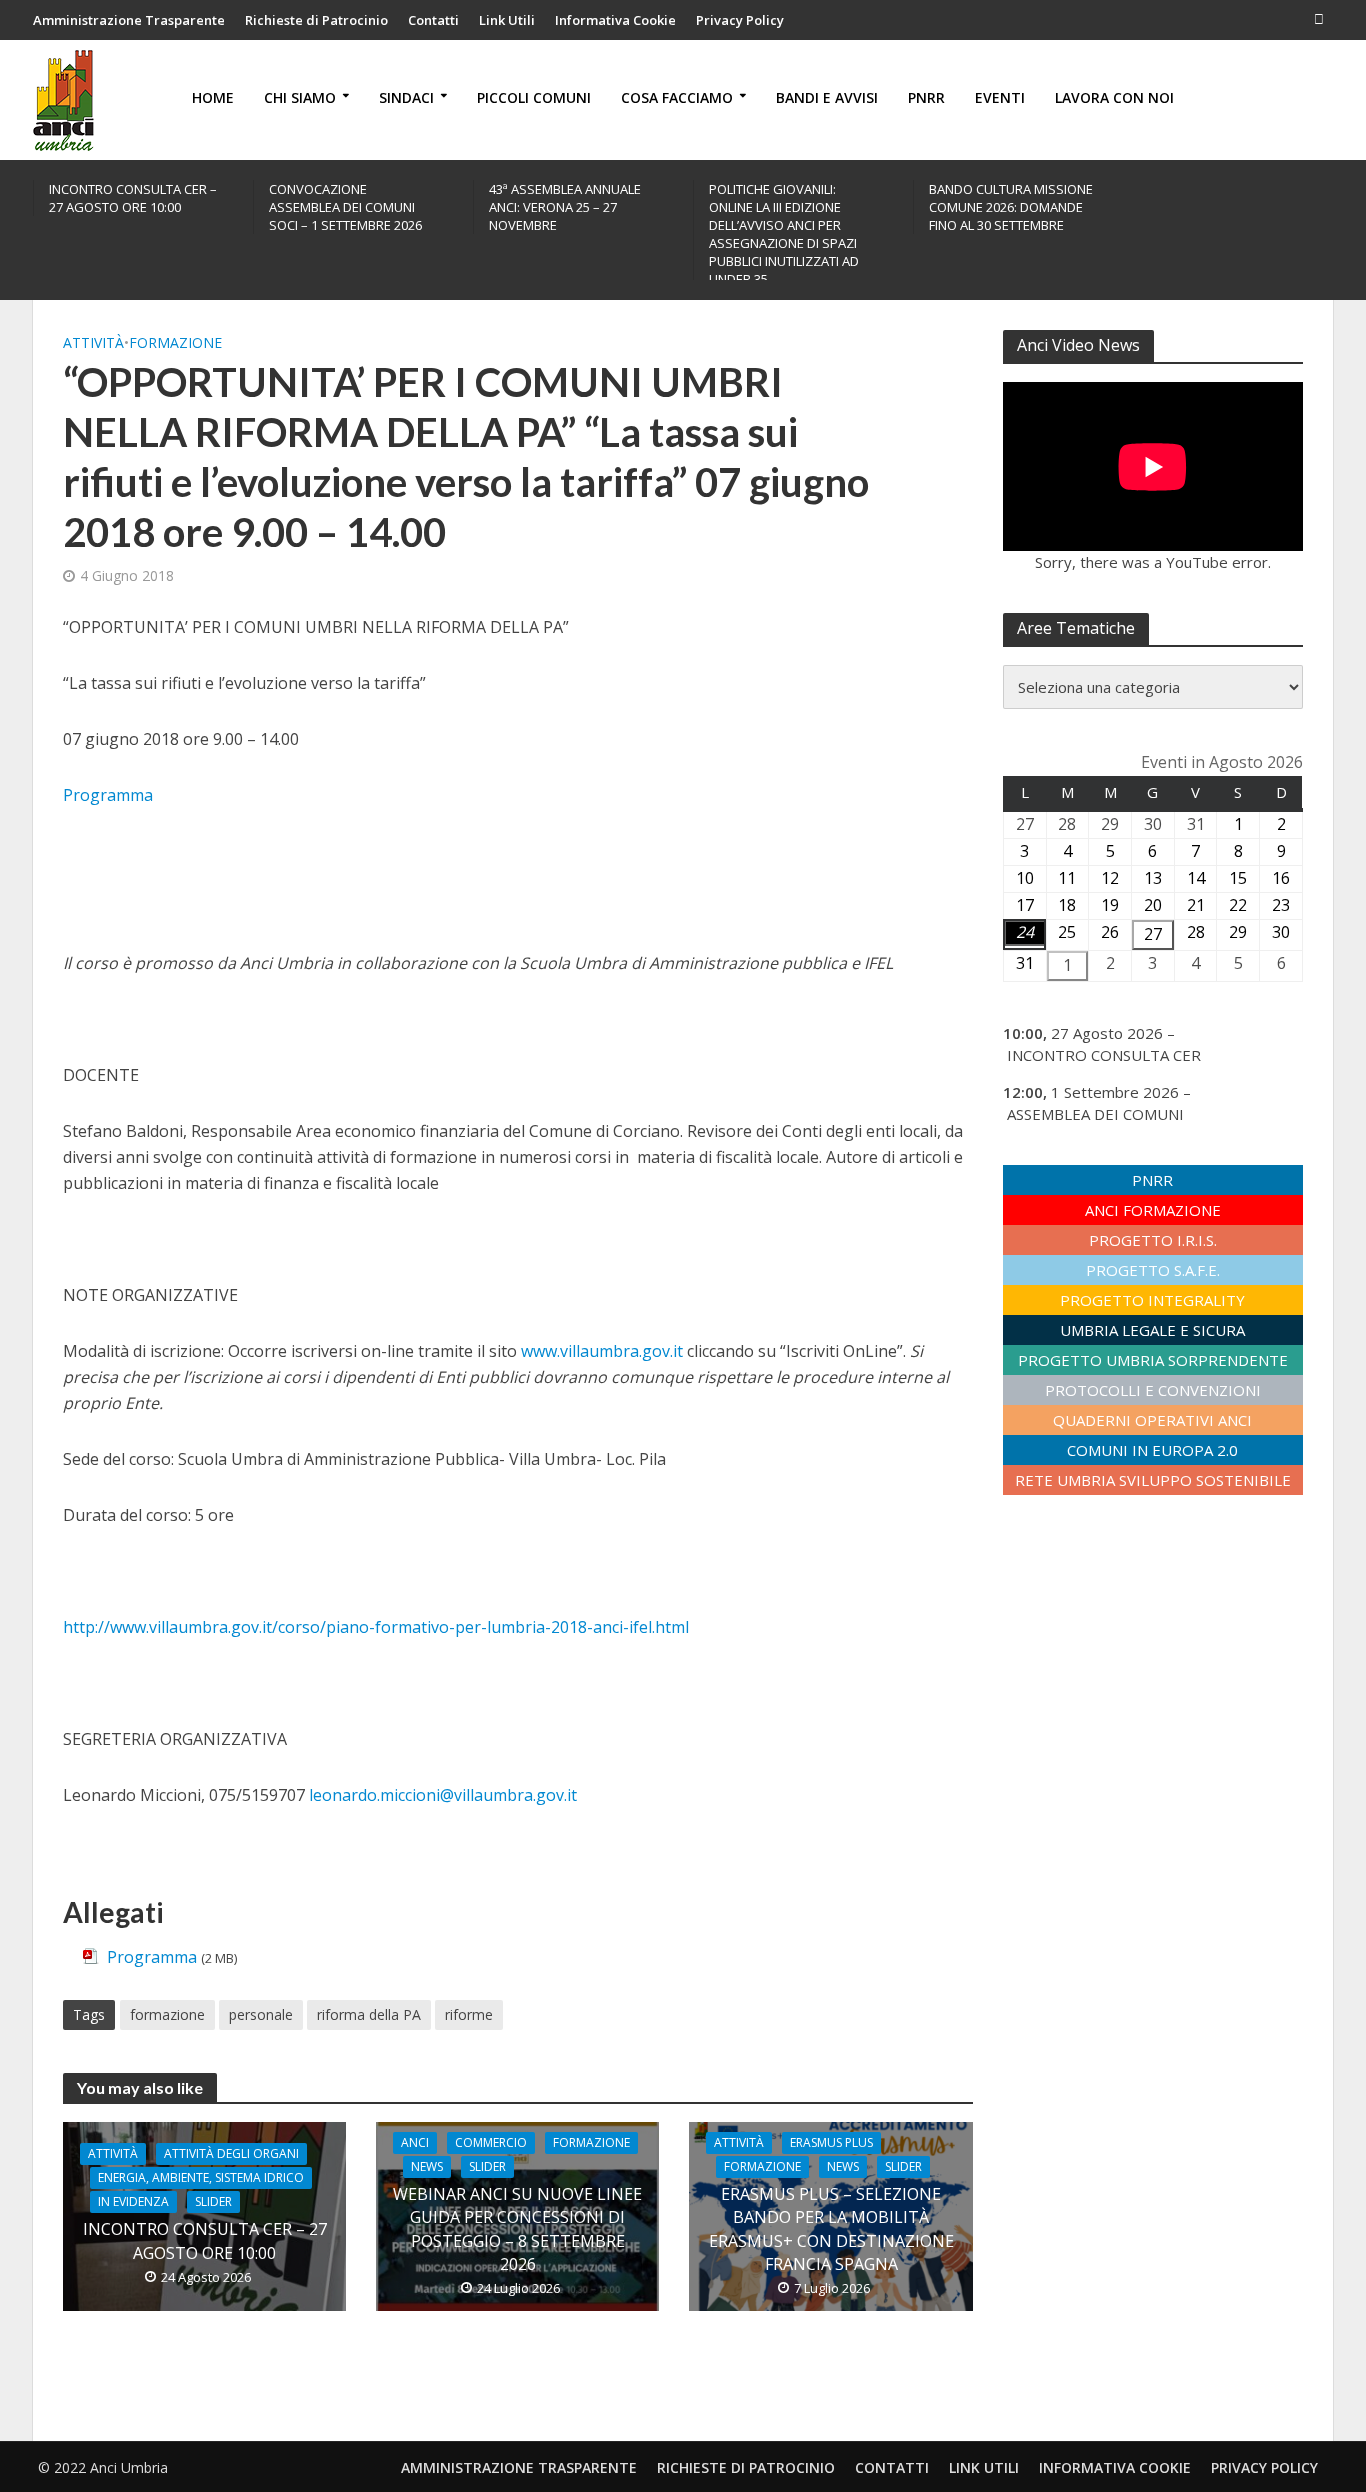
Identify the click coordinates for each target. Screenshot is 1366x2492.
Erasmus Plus (831, 2142)
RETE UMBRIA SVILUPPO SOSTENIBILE (1153, 1480)
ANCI (415, 2142)
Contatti (433, 20)
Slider (213, 2201)
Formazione (175, 342)
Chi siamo (300, 97)
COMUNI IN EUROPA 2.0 (1152, 1450)
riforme (469, 2014)
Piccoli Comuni (534, 97)
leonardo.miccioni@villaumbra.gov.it (443, 1795)
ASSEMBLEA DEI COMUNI (1095, 1114)
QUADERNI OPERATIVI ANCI (1152, 1420)
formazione (167, 2014)
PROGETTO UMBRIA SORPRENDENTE (1153, 1360)
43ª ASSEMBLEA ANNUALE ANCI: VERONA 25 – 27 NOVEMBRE (565, 207)
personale (261, 2014)
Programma (108, 795)
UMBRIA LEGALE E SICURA (1152, 1330)
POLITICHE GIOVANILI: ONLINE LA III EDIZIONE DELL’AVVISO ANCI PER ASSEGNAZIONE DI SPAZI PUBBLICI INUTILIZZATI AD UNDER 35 (784, 234)
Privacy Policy (740, 20)
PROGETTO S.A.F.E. (1153, 1270)
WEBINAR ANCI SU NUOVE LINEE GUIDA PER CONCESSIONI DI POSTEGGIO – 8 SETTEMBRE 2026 (517, 2228)
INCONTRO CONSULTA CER (1104, 1055)
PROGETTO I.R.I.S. (1153, 1240)
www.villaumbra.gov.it (602, 1351)
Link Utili (507, 20)
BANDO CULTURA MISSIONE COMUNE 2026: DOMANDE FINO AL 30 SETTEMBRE (1011, 207)
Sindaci (406, 97)
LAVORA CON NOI (1114, 97)
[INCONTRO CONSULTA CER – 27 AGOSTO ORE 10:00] (204, 2215)
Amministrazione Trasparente (129, 20)
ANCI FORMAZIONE (1153, 1210)
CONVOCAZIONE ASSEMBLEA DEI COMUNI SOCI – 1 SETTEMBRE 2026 (345, 207)
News (427, 2166)
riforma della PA (369, 2014)
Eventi (1000, 97)
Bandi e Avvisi (827, 97)
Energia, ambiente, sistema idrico (201, 2177)
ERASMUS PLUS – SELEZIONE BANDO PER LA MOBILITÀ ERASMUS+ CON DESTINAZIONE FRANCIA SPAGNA (831, 2228)
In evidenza (133, 2201)
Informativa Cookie (615, 20)
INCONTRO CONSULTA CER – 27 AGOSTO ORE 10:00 (133, 198)
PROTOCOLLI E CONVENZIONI (1153, 1390)
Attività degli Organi (231, 2153)
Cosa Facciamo (677, 97)
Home (213, 97)
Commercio (491, 2142)
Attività (93, 342)
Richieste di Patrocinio (316, 20)
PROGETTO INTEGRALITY (1152, 1300)
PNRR (926, 97)
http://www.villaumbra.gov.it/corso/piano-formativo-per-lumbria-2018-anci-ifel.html (376, 1627)
